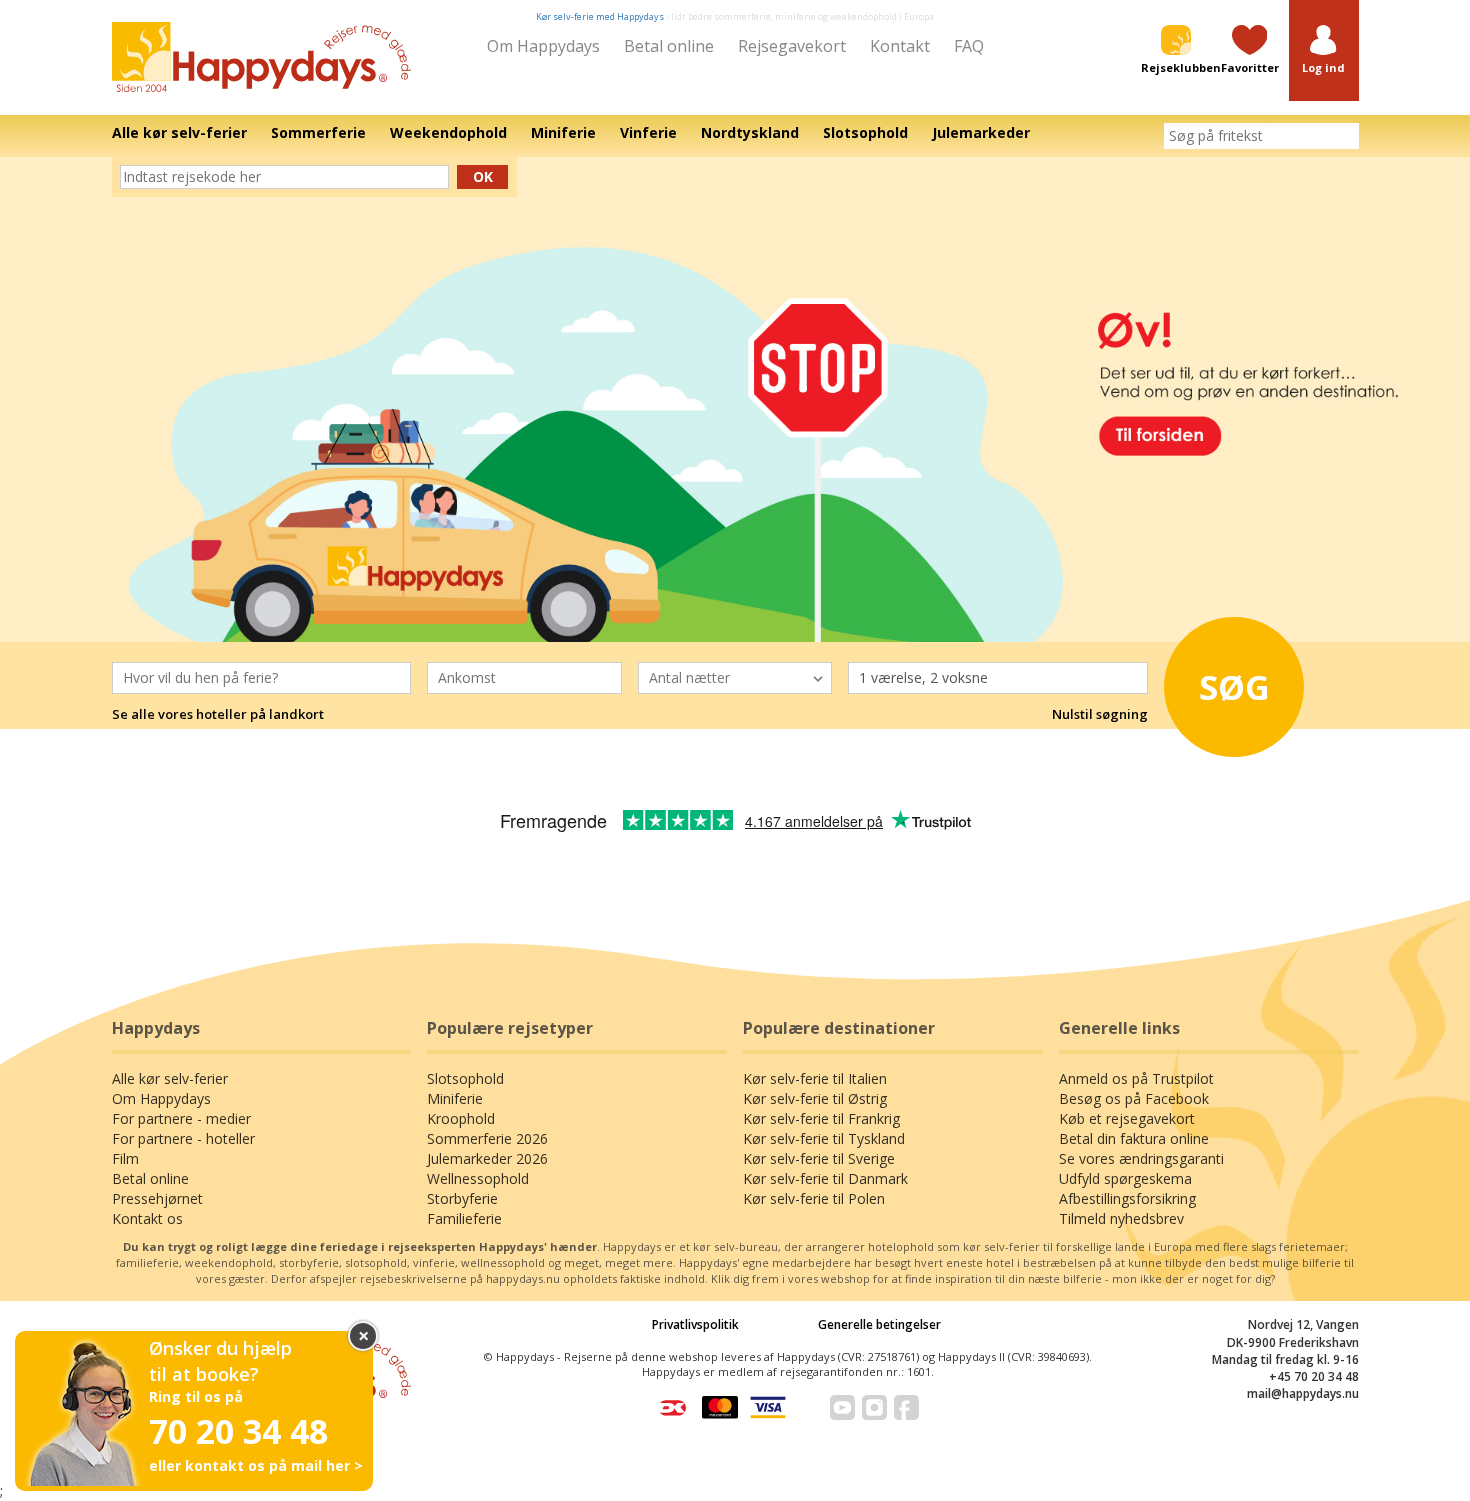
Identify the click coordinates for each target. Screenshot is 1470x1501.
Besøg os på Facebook (1134, 1098)
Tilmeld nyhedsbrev (1121, 1218)
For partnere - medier (181, 1118)
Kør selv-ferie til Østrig (815, 1098)
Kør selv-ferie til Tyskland (824, 1138)
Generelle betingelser (879, 1324)
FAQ (969, 46)
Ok (483, 176)
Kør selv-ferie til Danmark (825, 1178)
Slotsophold (465, 1078)
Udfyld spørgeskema (1125, 1178)
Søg (1234, 687)
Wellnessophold (478, 1178)
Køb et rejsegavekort (1127, 1118)
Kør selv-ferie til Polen (814, 1198)
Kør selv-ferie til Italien (815, 1078)
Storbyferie (462, 1198)
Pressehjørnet (157, 1198)
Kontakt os (147, 1218)
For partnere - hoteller (183, 1138)
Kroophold (461, 1118)
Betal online (669, 46)
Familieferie (464, 1218)
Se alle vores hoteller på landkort (218, 714)
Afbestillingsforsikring (1127, 1198)
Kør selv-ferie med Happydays (600, 16)
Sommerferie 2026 (487, 1138)
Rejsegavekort (792, 46)
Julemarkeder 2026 (487, 1158)
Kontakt (900, 46)
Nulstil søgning (1100, 714)
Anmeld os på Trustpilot (1136, 1078)
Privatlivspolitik (695, 1324)
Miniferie (455, 1098)
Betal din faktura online (1134, 1138)
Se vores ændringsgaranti (1141, 1158)
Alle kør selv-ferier (170, 1078)
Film (125, 1158)
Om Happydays (543, 46)
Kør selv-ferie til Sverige (819, 1158)
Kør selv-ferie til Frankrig (821, 1118)
